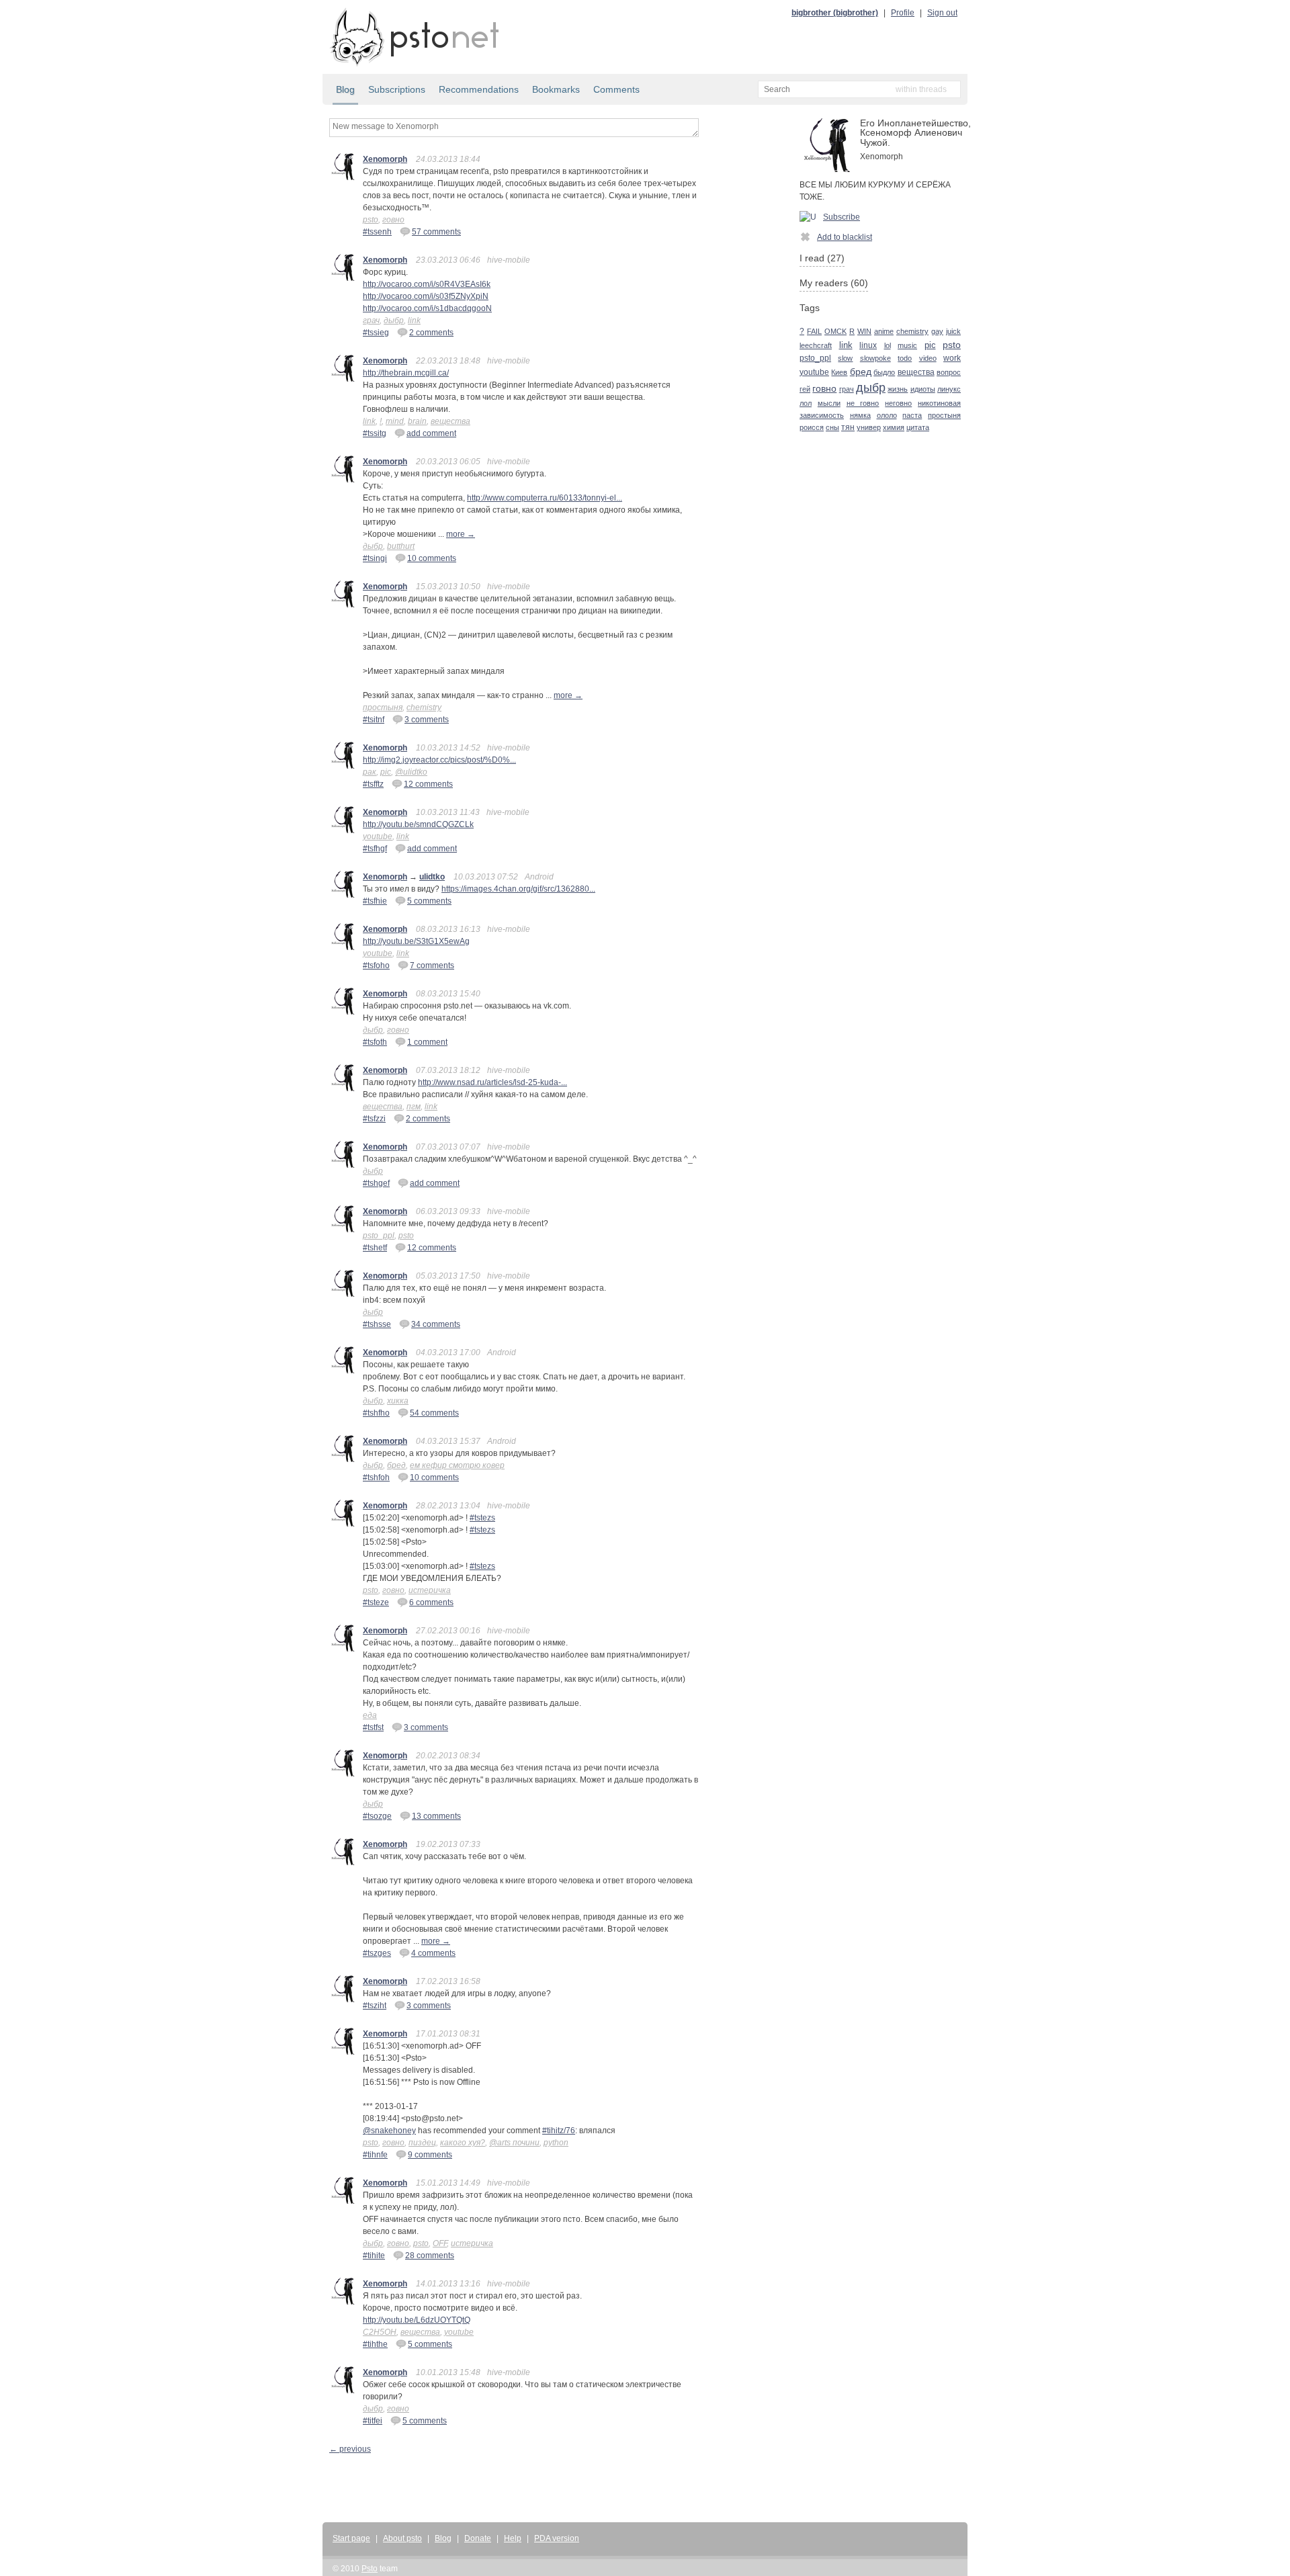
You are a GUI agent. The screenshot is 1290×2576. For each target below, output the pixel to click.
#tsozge (377, 1816)
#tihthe (375, 2344)
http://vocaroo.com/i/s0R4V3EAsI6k (427, 284)
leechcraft (816, 345)
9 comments (430, 2155)
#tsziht (375, 2006)
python (556, 2143)
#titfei (373, 2421)
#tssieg (376, 333)
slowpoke (875, 358)
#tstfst (373, 1727)
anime (884, 331)
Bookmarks (556, 89)
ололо (887, 415)
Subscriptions (397, 89)
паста (912, 415)
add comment (431, 433)
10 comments (432, 558)
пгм (414, 1107)
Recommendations (479, 89)
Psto (370, 2569)
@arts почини (514, 2143)
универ (869, 427)
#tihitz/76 (559, 2131)
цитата (918, 427)
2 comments (431, 333)
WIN (864, 331)
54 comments (434, 1413)
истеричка (430, 1590)
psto (371, 220)
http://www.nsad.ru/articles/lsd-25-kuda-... (492, 1082)
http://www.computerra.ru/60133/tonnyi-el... (545, 498)
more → (461, 534)
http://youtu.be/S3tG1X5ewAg (416, 941)
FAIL (814, 331)
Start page (351, 2538)
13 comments (436, 1816)
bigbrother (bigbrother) (835, 13)
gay (937, 331)
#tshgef (376, 1183)
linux (868, 345)
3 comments (427, 720)
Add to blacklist (845, 237)
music (907, 345)
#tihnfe (375, 2155)
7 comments (432, 965)
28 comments (430, 2256)
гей (805, 389)
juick (953, 331)
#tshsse (377, 1324)
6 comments (431, 1602)
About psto (402, 2538)
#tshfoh (376, 1477)
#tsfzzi (374, 1119)
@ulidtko (411, 772)
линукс (949, 389)
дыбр (394, 320)
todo (905, 358)
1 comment (427, 1042)
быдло (884, 372)
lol (888, 345)
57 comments (436, 232)
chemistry (424, 707)
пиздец (422, 2143)
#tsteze (376, 1602)
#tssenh (377, 232)
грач (371, 320)
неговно (898, 403)
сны (832, 427)
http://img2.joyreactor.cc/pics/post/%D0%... (439, 760)
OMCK (835, 331)
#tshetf (375, 1248)
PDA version (557, 2538)
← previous (350, 2449)
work (952, 358)
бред (396, 1465)
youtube (378, 836)
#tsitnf (374, 720)
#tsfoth (375, 1042)
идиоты (923, 389)
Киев (839, 372)
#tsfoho (376, 965)
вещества (450, 421)
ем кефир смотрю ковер (457, 1465)
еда (370, 1715)
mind (395, 421)
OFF (440, 2243)
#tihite (374, 2256)
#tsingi (375, 558)
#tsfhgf (375, 849)
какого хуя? (463, 2143)
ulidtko (432, 877)
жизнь (898, 389)
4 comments (433, 1953)
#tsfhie (375, 901)
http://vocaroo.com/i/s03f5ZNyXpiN (426, 296)
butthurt (401, 546)
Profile (903, 13)
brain (417, 421)
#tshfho (376, 1413)
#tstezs (482, 1518)
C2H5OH (380, 2332)
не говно (863, 403)
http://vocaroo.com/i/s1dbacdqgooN (427, 308)
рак (370, 772)
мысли (829, 403)
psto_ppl (379, 1236)
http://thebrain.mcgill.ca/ (406, 373)
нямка (860, 415)
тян (848, 427)
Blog (345, 89)
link (414, 320)
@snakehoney (389, 2131)
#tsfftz (373, 784)
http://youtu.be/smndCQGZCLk (418, 824)
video (928, 358)
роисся (812, 427)
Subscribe (842, 217)
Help (513, 2538)
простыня (383, 707)
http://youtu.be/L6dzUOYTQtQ (417, 2320)
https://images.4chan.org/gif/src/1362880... (518, 889)
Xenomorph (385, 159)
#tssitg (375, 433)
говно (393, 220)
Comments (616, 89)
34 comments (436, 1324)
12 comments (428, 784)
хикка (398, 1401)
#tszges (377, 1953)
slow (845, 358)
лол (806, 403)
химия (894, 427)
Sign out (942, 13)
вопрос (949, 372)
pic (386, 772)
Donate (478, 2538)
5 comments (429, 901)
